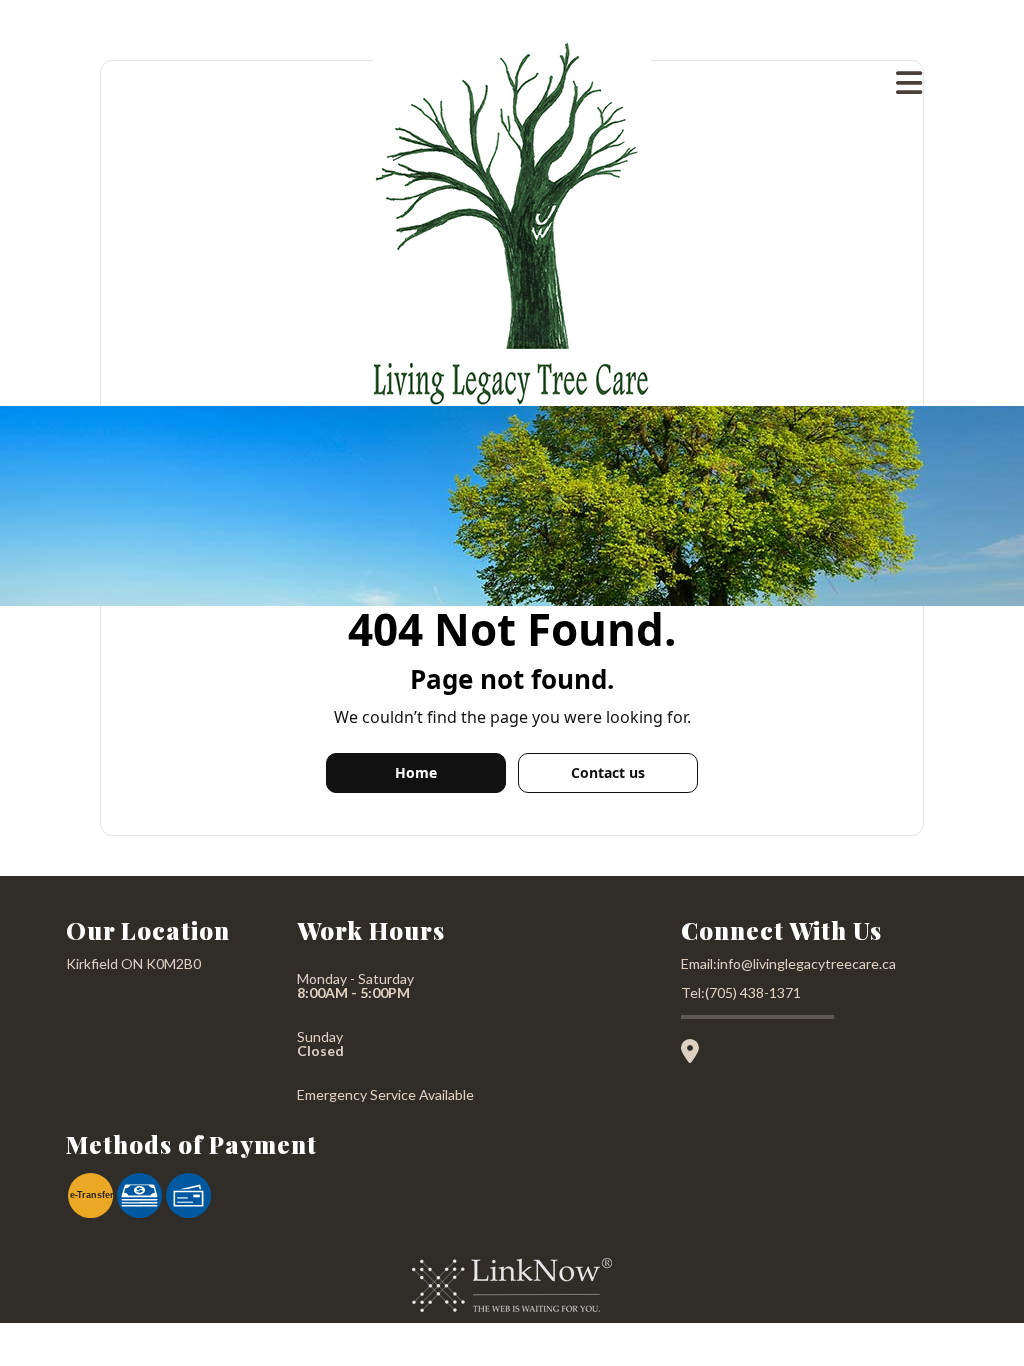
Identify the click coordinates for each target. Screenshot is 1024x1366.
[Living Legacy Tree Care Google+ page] (698, 1053)
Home (416, 772)
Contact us (608, 772)
